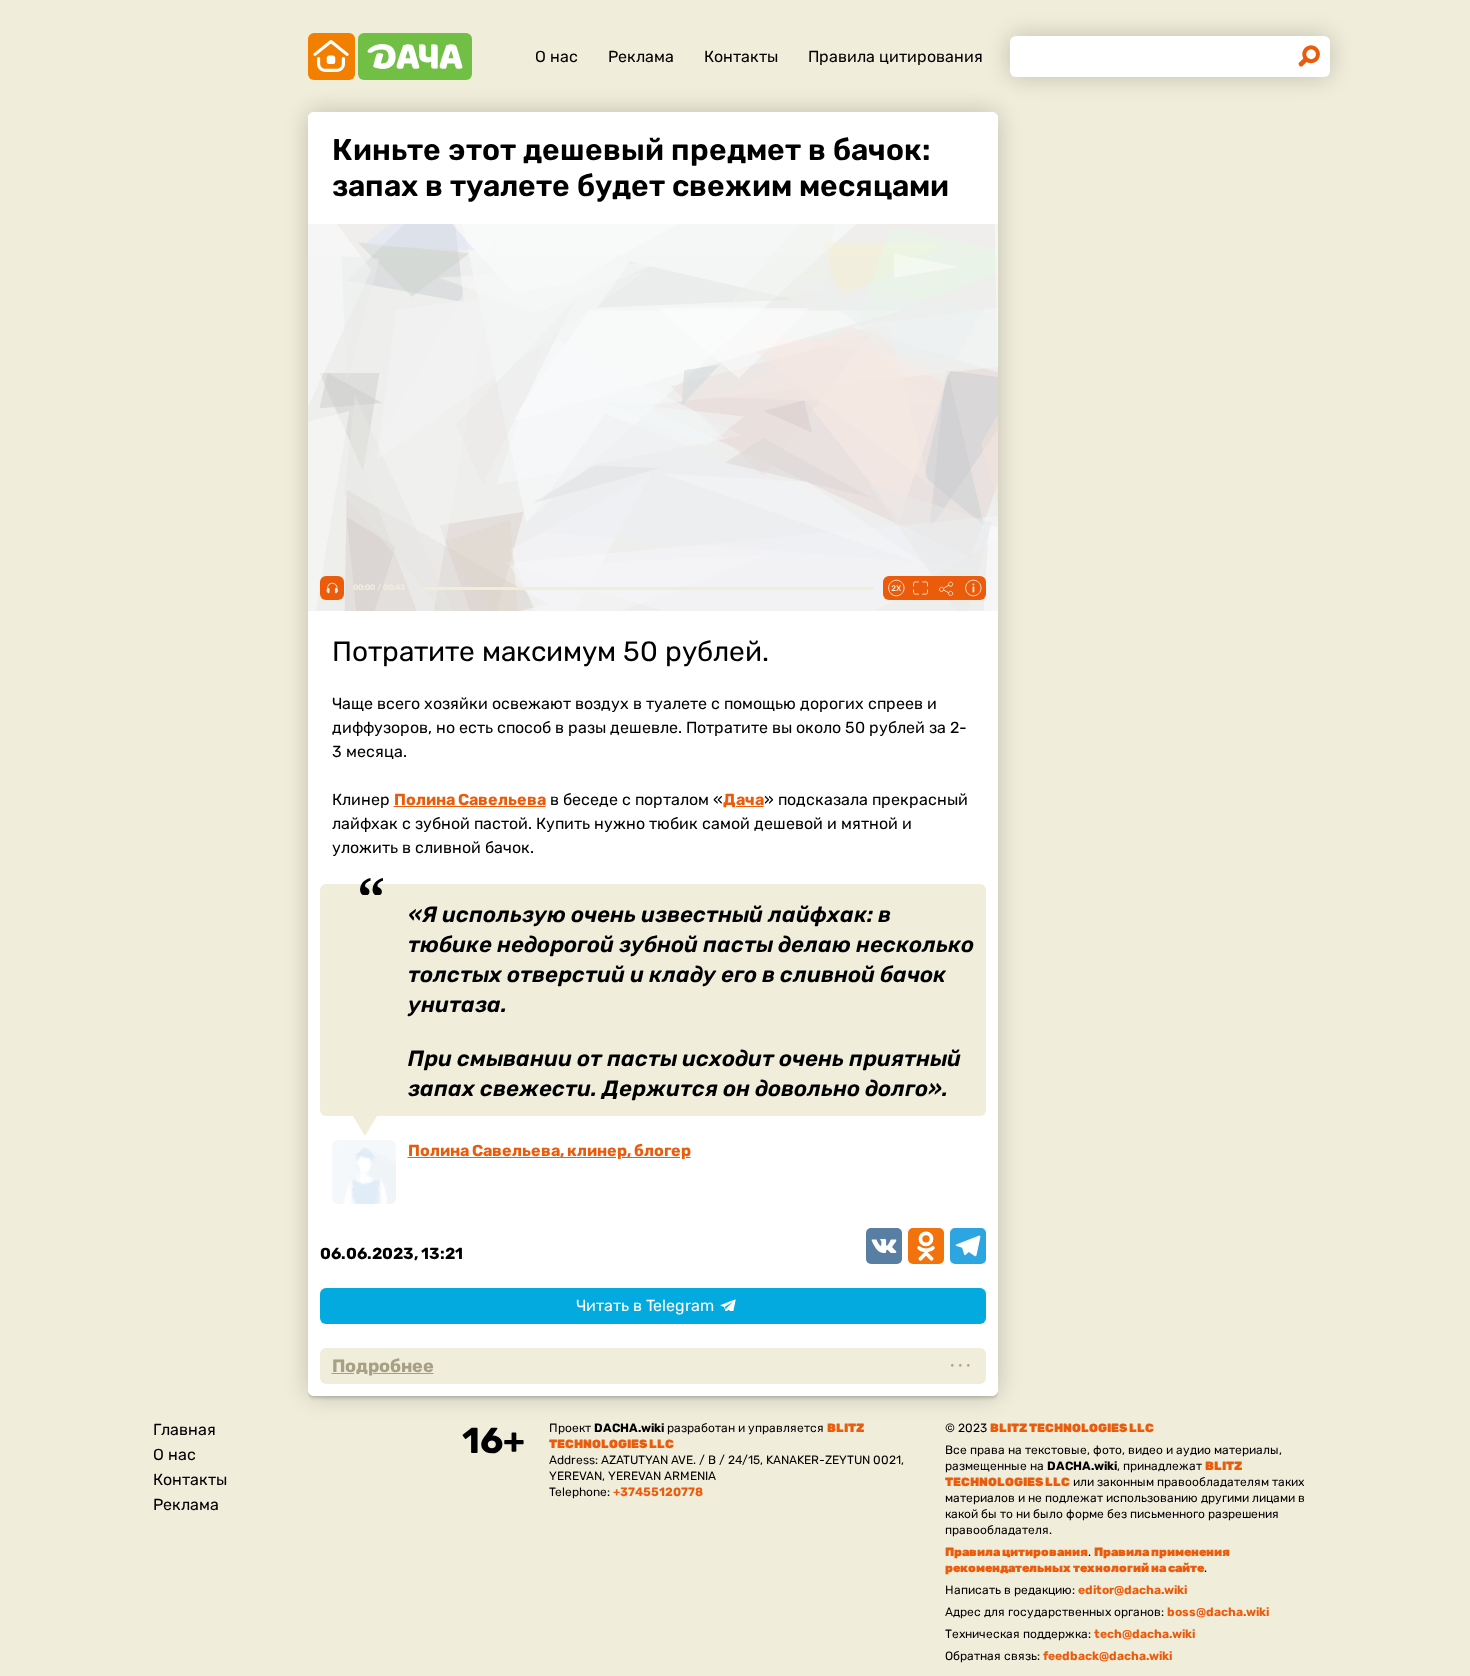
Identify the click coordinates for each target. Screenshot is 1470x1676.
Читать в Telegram (645, 1305)
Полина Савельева (470, 799)
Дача (743, 799)
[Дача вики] (390, 56)
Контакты (741, 56)
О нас (556, 56)
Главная (184, 1429)
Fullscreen (921, 588)
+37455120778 (658, 1492)
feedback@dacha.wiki (1107, 1656)
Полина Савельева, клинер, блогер (549, 1150)
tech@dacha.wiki (1144, 1634)
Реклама (641, 56)
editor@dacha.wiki (1132, 1590)
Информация (973, 588)
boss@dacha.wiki (1218, 1612)
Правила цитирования (895, 56)
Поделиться (947, 588)
